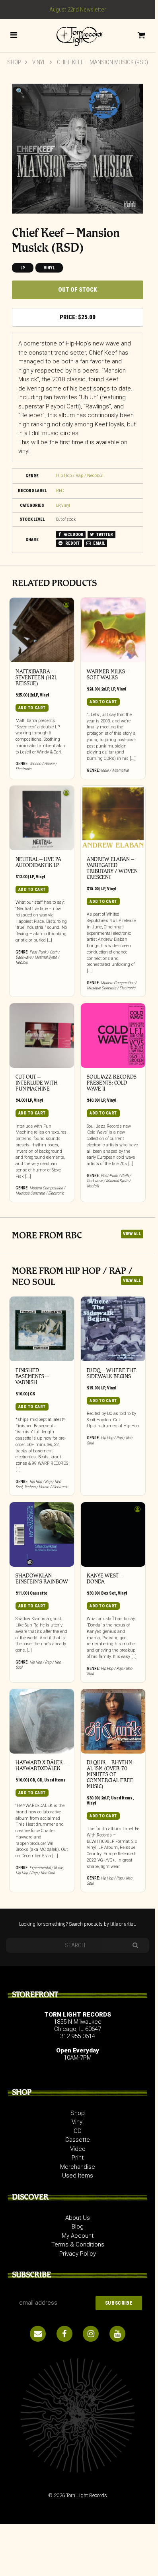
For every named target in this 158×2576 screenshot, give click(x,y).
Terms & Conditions (78, 2244)
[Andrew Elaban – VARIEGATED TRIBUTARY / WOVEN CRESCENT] (113, 818)
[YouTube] (117, 2334)
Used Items (55, 1780)
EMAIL (99, 543)
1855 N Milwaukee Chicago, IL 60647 (78, 2025)
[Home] (78, 35)
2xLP (34, 695)
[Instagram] (91, 2334)
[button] (20, 91)
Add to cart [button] (32, 708)
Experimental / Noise (46, 1868)
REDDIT (72, 543)
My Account (78, 2236)
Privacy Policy (78, 2254)
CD (32, 1780)
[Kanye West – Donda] (113, 1534)
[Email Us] (38, 2334)
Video (78, 2149)
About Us (78, 2218)
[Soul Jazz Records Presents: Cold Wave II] (113, 1036)
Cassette (39, 1593)
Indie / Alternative (115, 770)
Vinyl (39, 62)
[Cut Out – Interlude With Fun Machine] (42, 1036)
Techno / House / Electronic (46, 1487)
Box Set (108, 1593)
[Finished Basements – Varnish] (42, 1329)
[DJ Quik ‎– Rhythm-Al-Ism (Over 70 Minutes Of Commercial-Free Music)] (113, 1721)
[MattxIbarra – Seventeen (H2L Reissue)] (42, 630)
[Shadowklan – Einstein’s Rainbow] (42, 1534)
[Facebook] (64, 2334)
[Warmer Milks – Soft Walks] (113, 630)
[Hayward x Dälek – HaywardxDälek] (42, 1721)
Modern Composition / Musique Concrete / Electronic (112, 985)
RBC (60, 491)
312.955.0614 (78, 2036)
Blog (78, 2227)
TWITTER (104, 535)
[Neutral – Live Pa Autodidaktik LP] (42, 818)
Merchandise (78, 2167)
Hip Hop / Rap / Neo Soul (80, 476)
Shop (14, 62)
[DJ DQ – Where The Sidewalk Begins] (113, 1329)
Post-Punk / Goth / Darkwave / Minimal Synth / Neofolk (38, 957)
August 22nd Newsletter (78, 10)
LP (23, 268)
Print (78, 2158)
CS (33, 1394)
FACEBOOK (73, 535)
